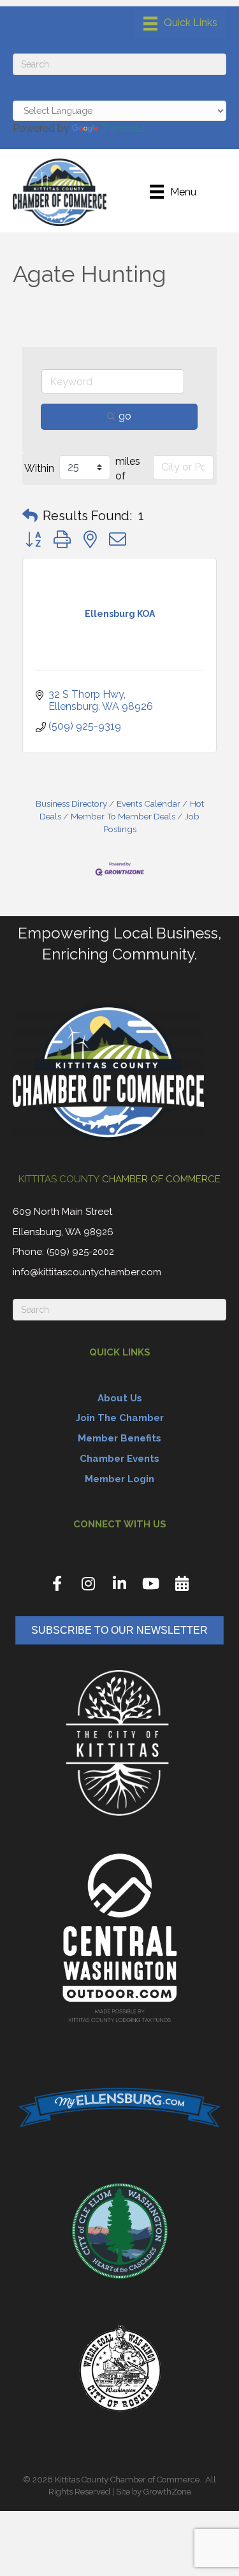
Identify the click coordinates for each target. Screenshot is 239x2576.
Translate (123, 128)
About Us (120, 1398)
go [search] (125, 416)
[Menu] (180, 24)
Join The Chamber (120, 1418)
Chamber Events (119, 1459)
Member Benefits (119, 1438)
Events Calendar (148, 803)
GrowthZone (167, 2492)
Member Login (119, 1479)
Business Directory (71, 803)
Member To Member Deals (123, 816)
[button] (30, 516)
